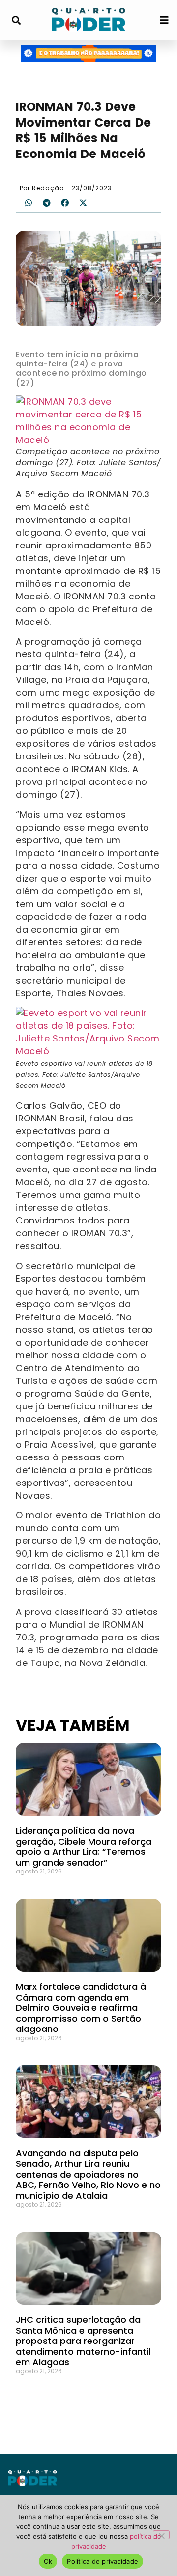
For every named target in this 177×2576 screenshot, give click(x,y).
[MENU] (164, 20)
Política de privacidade (103, 2561)
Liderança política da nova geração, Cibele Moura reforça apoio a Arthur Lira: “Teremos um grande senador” (84, 1847)
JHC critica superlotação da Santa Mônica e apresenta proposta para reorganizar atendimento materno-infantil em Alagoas (83, 2341)
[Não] (161, 2535)
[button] (16, 20)
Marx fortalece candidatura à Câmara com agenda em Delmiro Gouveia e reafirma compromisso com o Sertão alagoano (81, 2008)
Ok (48, 2561)
